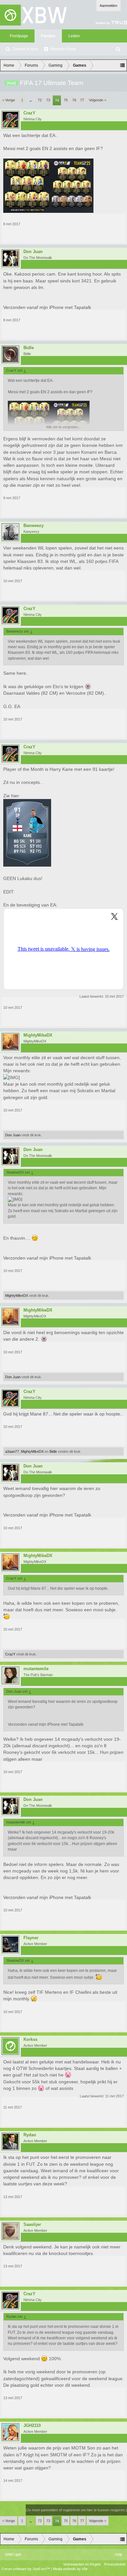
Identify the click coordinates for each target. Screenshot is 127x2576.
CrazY (29, 113)
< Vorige (9, 100)
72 (40, 100)
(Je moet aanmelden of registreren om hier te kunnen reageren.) (76, 2510)
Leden (74, 36)
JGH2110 (32, 2426)
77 (82, 100)
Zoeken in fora (25, 49)
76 (74, 100)
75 (66, 100)
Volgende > (98, 100)
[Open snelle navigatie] (122, 65)
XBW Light (13, 2554)
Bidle (29, 348)
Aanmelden (108, 6)
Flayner (31, 1938)
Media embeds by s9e (70, 2569)
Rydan (30, 2135)
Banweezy (34, 526)
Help (119, 2554)
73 (48, 100)
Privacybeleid (115, 2564)
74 (57, 100)
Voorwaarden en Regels (82, 2564)
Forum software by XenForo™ (26, 2569)
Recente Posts (63, 49)
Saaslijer (32, 2225)
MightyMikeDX (38, 1035)
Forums (48, 36)
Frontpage (19, 36)
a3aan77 (12, 1451)
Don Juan (33, 252)
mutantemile (36, 1669)
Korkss (30, 2040)
